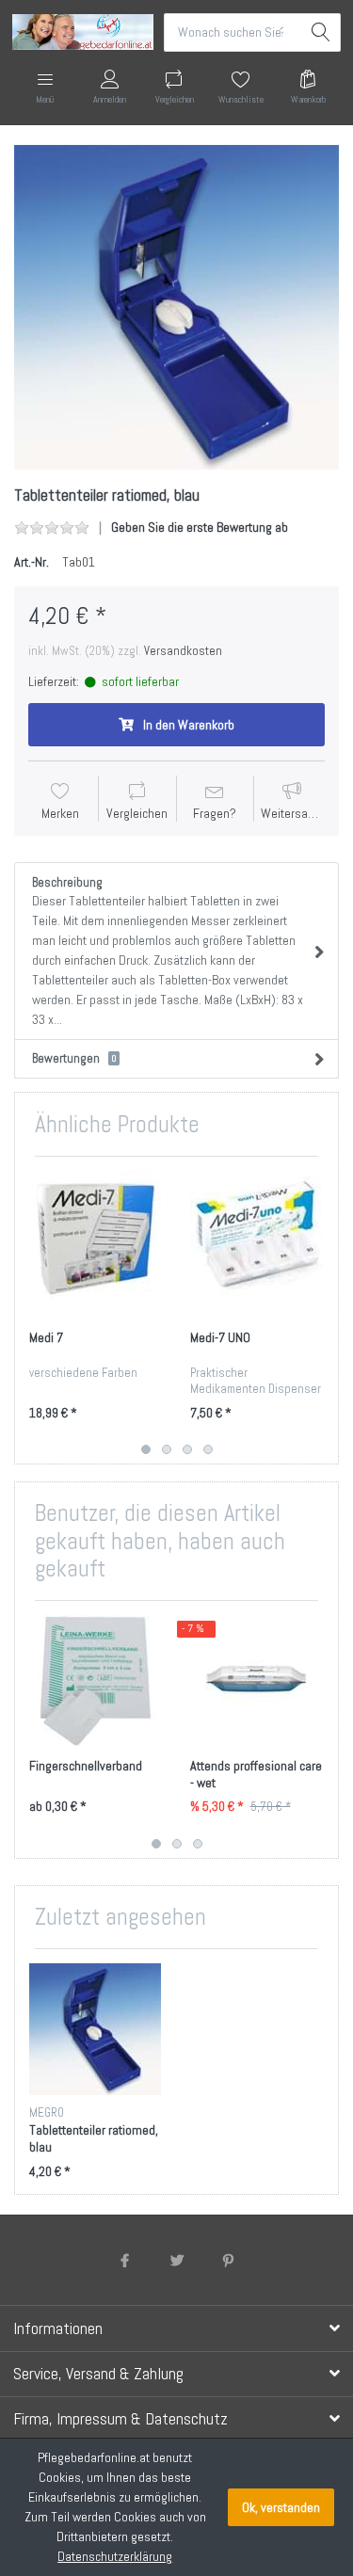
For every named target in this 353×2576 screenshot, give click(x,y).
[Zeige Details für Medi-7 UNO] (256, 1237)
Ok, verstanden (281, 2507)
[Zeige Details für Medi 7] (95, 1237)
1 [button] (146, 1449)
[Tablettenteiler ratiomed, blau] (176, 307)
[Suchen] (321, 32)
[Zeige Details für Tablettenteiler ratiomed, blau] (95, 2029)
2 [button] (167, 1449)
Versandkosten (183, 651)
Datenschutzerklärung (115, 2556)
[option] (176, 307)
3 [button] (187, 1449)
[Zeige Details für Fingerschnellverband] (95, 1681)
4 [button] (208, 1449)
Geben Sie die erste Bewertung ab (200, 527)
